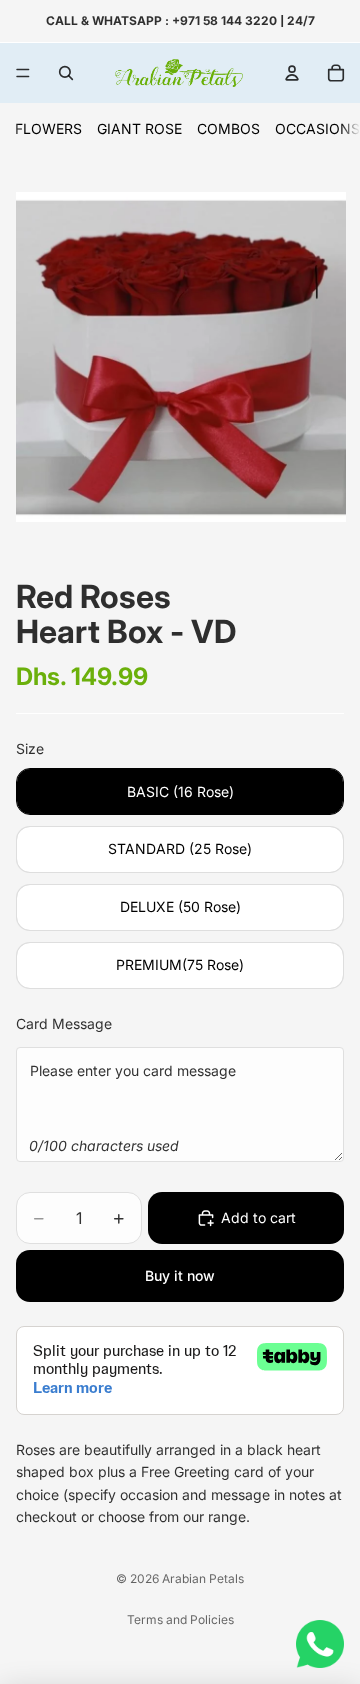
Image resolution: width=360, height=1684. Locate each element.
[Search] (66, 73)
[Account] (292, 73)
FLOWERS (48, 128)
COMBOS (228, 128)
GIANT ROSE (139, 128)
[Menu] (23, 73)
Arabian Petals (203, 1578)
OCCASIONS (317, 128)
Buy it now (180, 1275)
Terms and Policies (180, 1619)
